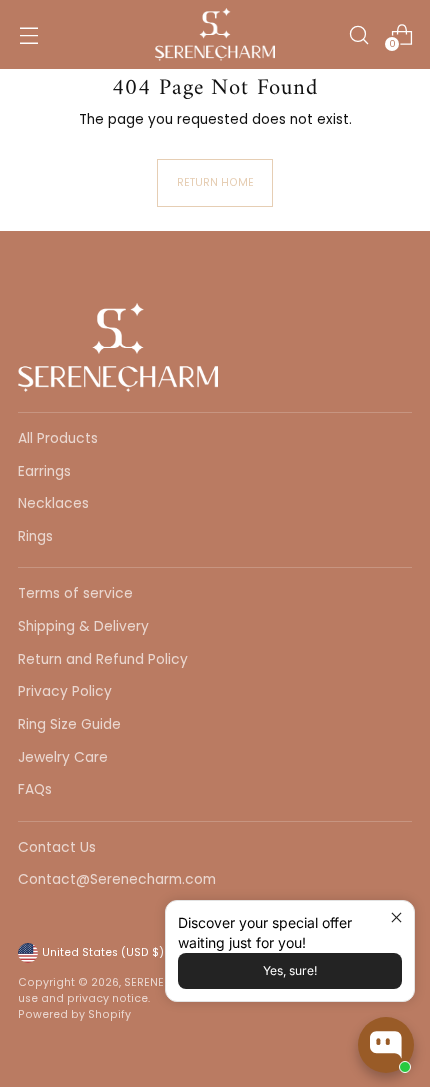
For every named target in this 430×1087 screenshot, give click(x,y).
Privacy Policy (65, 691)
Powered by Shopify (74, 1014)
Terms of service (75, 593)
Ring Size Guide (69, 724)
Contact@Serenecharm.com (117, 879)
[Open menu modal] (28, 34)
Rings (35, 536)
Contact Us (57, 847)
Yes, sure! (290, 970)
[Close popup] (396, 918)
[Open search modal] (358, 34)
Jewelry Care (63, 757)
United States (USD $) (103, 952)
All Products (58, 438)
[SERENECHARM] (215, 34)
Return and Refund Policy (103, 659)
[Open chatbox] (386, 1045)
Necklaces (53, 503)
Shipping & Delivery (83, 626)
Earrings (44, 471)
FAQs (35, 789)
